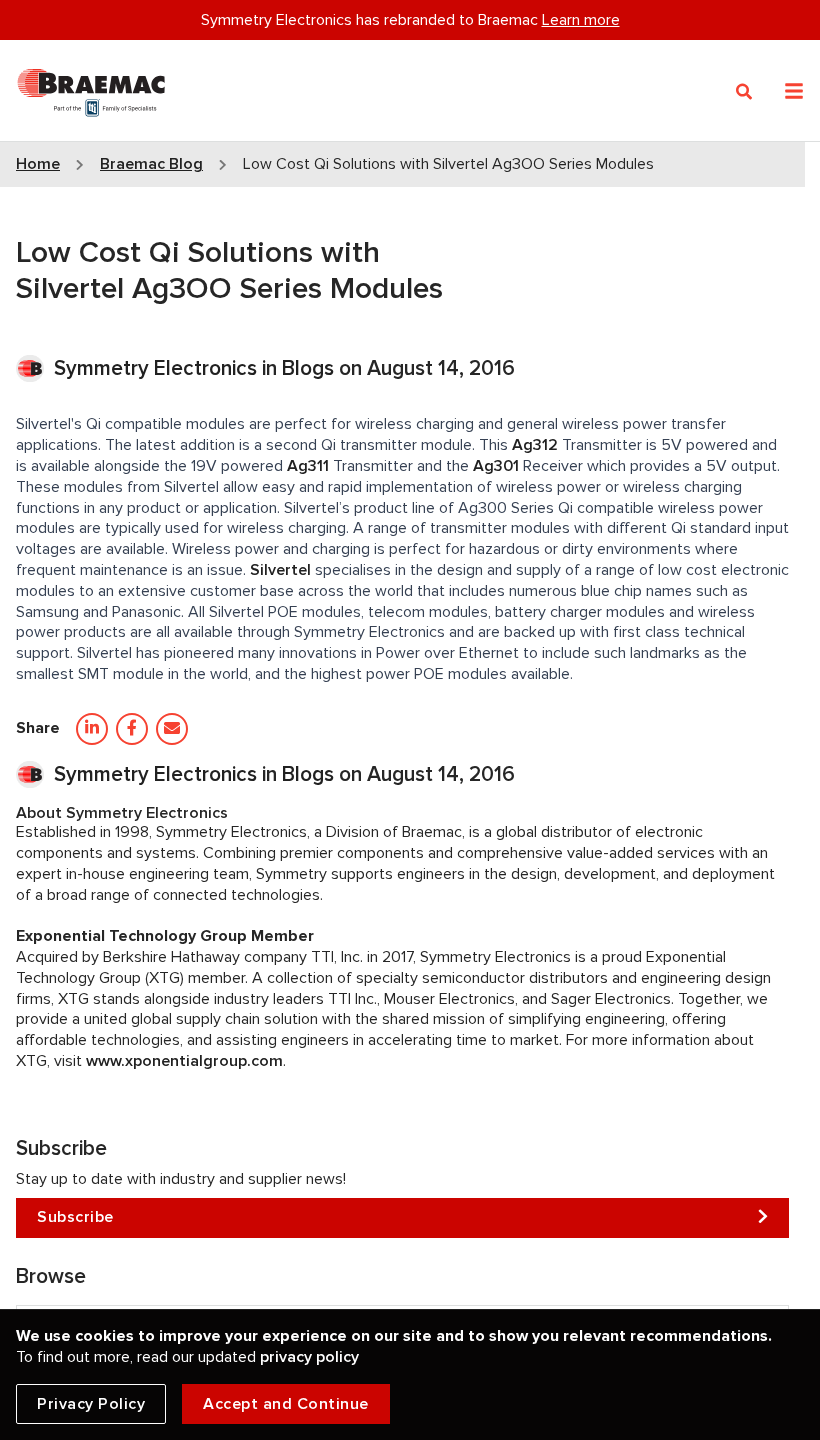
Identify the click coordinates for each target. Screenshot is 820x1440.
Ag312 (535, 445)
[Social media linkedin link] (92, 729)
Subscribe (75, 1217)
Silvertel (280, 570)
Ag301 (496, 466)
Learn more (581, 20)
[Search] (744, 92)
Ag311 (308, 466)
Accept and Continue (286, 1404)
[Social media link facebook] (132, 729)
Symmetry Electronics (158, 368)
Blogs (308, 368)
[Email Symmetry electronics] (172, 729)
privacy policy (309, 1357)
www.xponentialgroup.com (184, 1061)
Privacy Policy (91, 1404)
